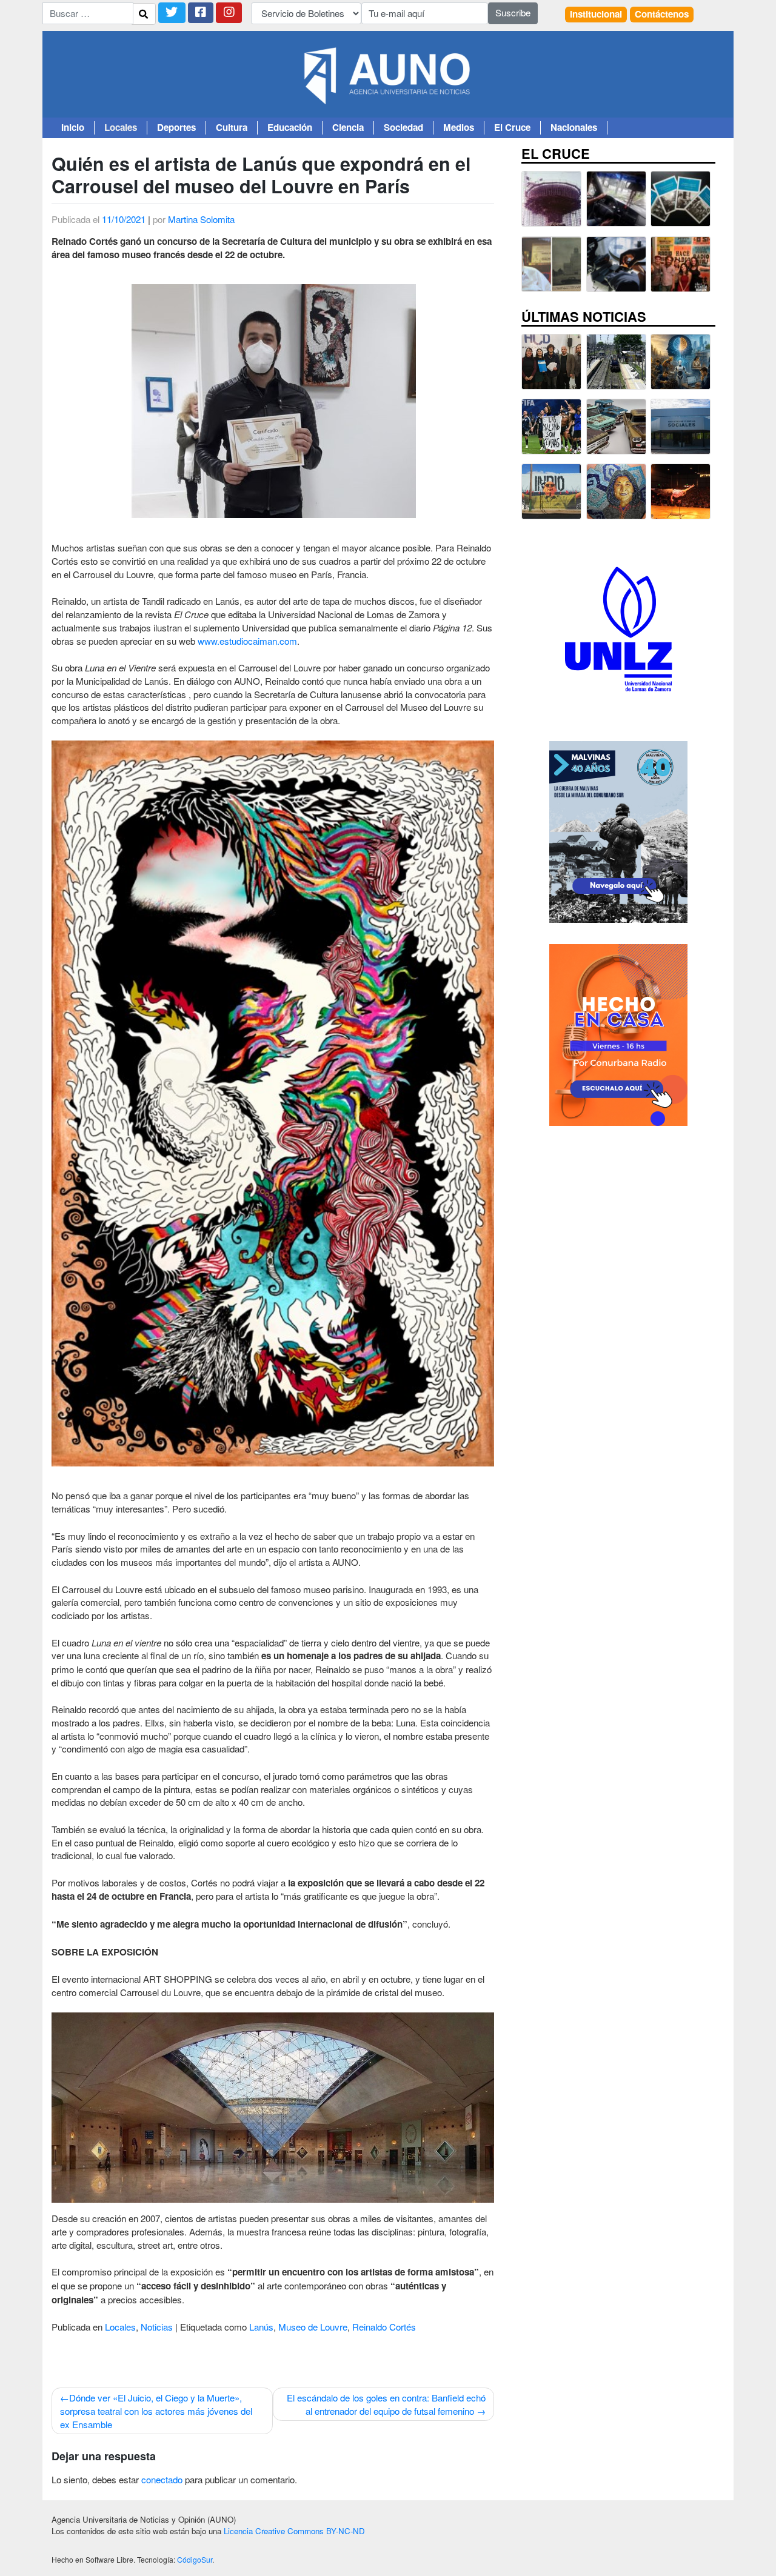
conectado (162, 2479)
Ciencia (348, 128)
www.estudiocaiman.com (247, 641)
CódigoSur (195, 2559)
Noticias (157, 2327)
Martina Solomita (201, 219)
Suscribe (513, 12)
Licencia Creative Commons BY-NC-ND (294, 2531)
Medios (459, 128)
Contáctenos (662, 14)
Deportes (176, 128)
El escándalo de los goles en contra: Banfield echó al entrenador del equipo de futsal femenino (386, 2404)
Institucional (596, 14)
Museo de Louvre (313, 2327)
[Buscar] (144, 14)
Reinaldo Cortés (384, 2327)
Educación (290, 128)
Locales (121, 128)
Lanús (261, 2327)
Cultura (232, 128)
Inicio (73, 128)
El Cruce (512, 128)
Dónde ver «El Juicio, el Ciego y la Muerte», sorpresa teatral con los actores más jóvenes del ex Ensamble (156, 2411)
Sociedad (403, 128)
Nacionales (574, 128)
